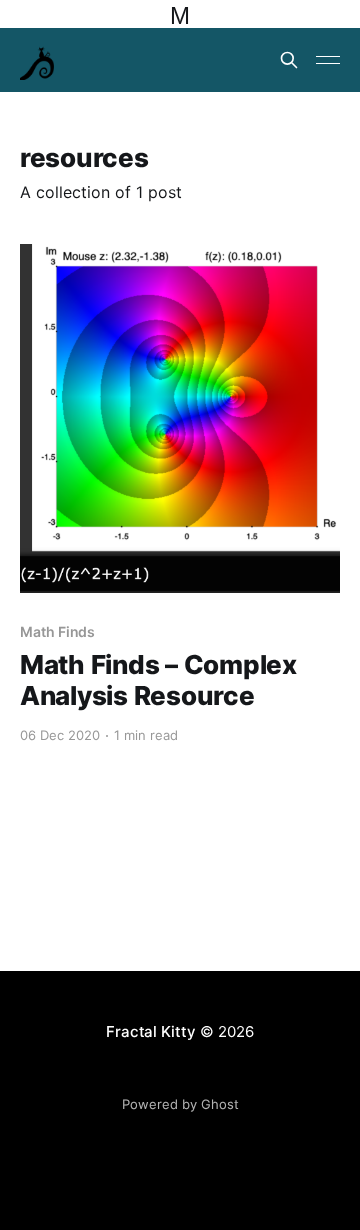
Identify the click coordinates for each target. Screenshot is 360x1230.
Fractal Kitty (150, 1031)
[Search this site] (289, 60)
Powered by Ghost (180, 1104)
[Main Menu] (328, 60)
